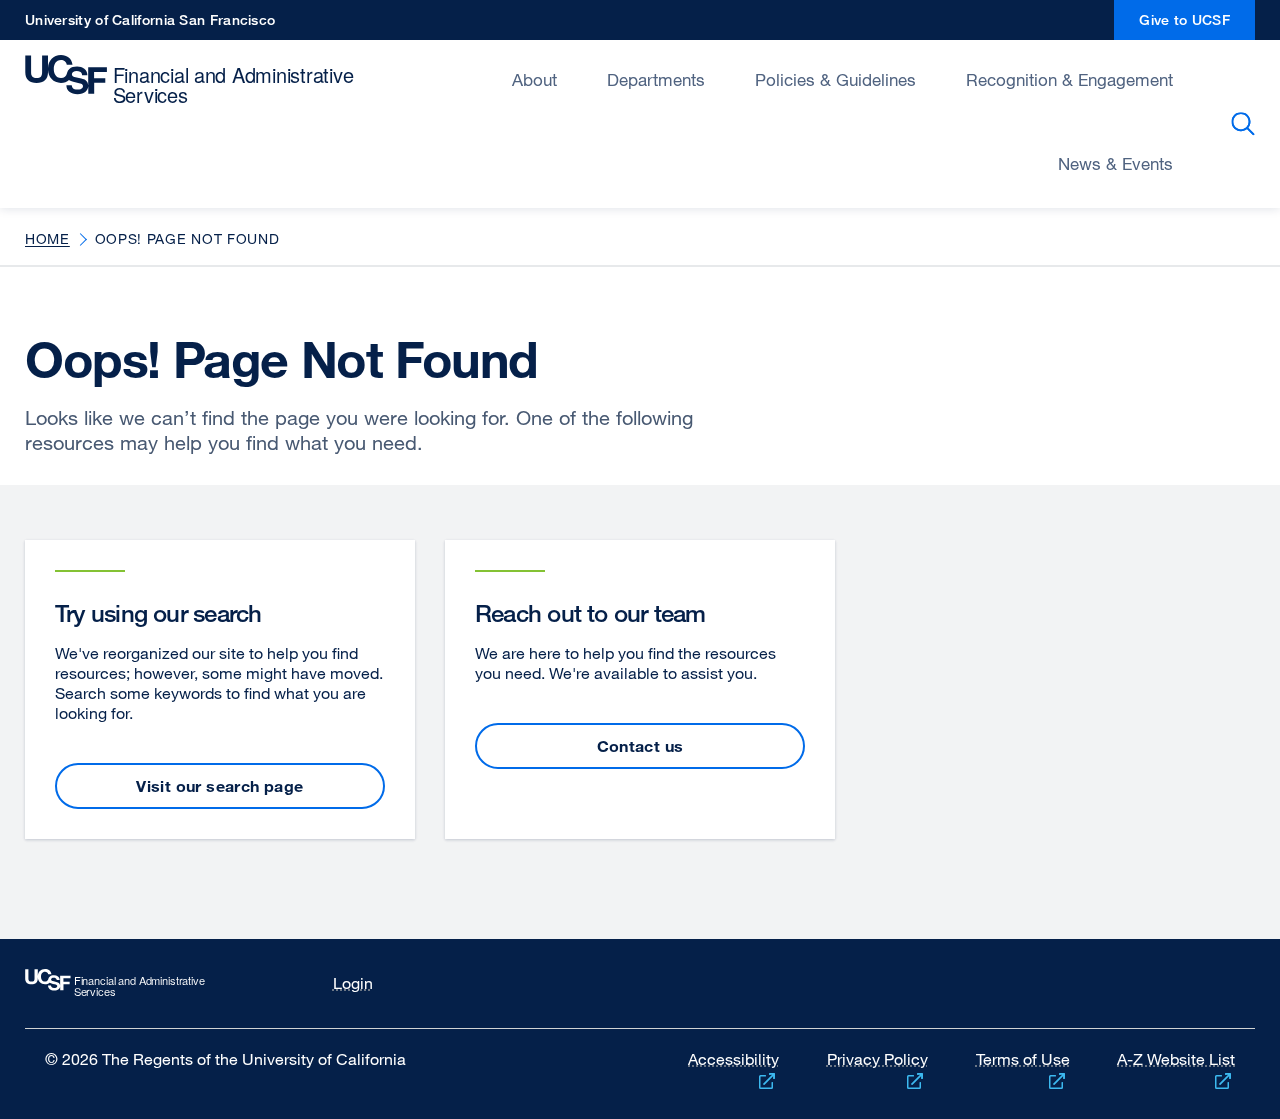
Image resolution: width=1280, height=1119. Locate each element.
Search (1246, 124)
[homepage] (195, 80)
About (534, 79)
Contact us (640, 746)
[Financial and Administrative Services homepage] (148, 983)
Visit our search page (219, 786)
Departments (656, 79)
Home (47, 238)
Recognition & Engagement (1069, 79)
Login (353, 983)
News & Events (1115, 163)
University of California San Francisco (150, 25)
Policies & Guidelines (835, 79)
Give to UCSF (1197, 25)
